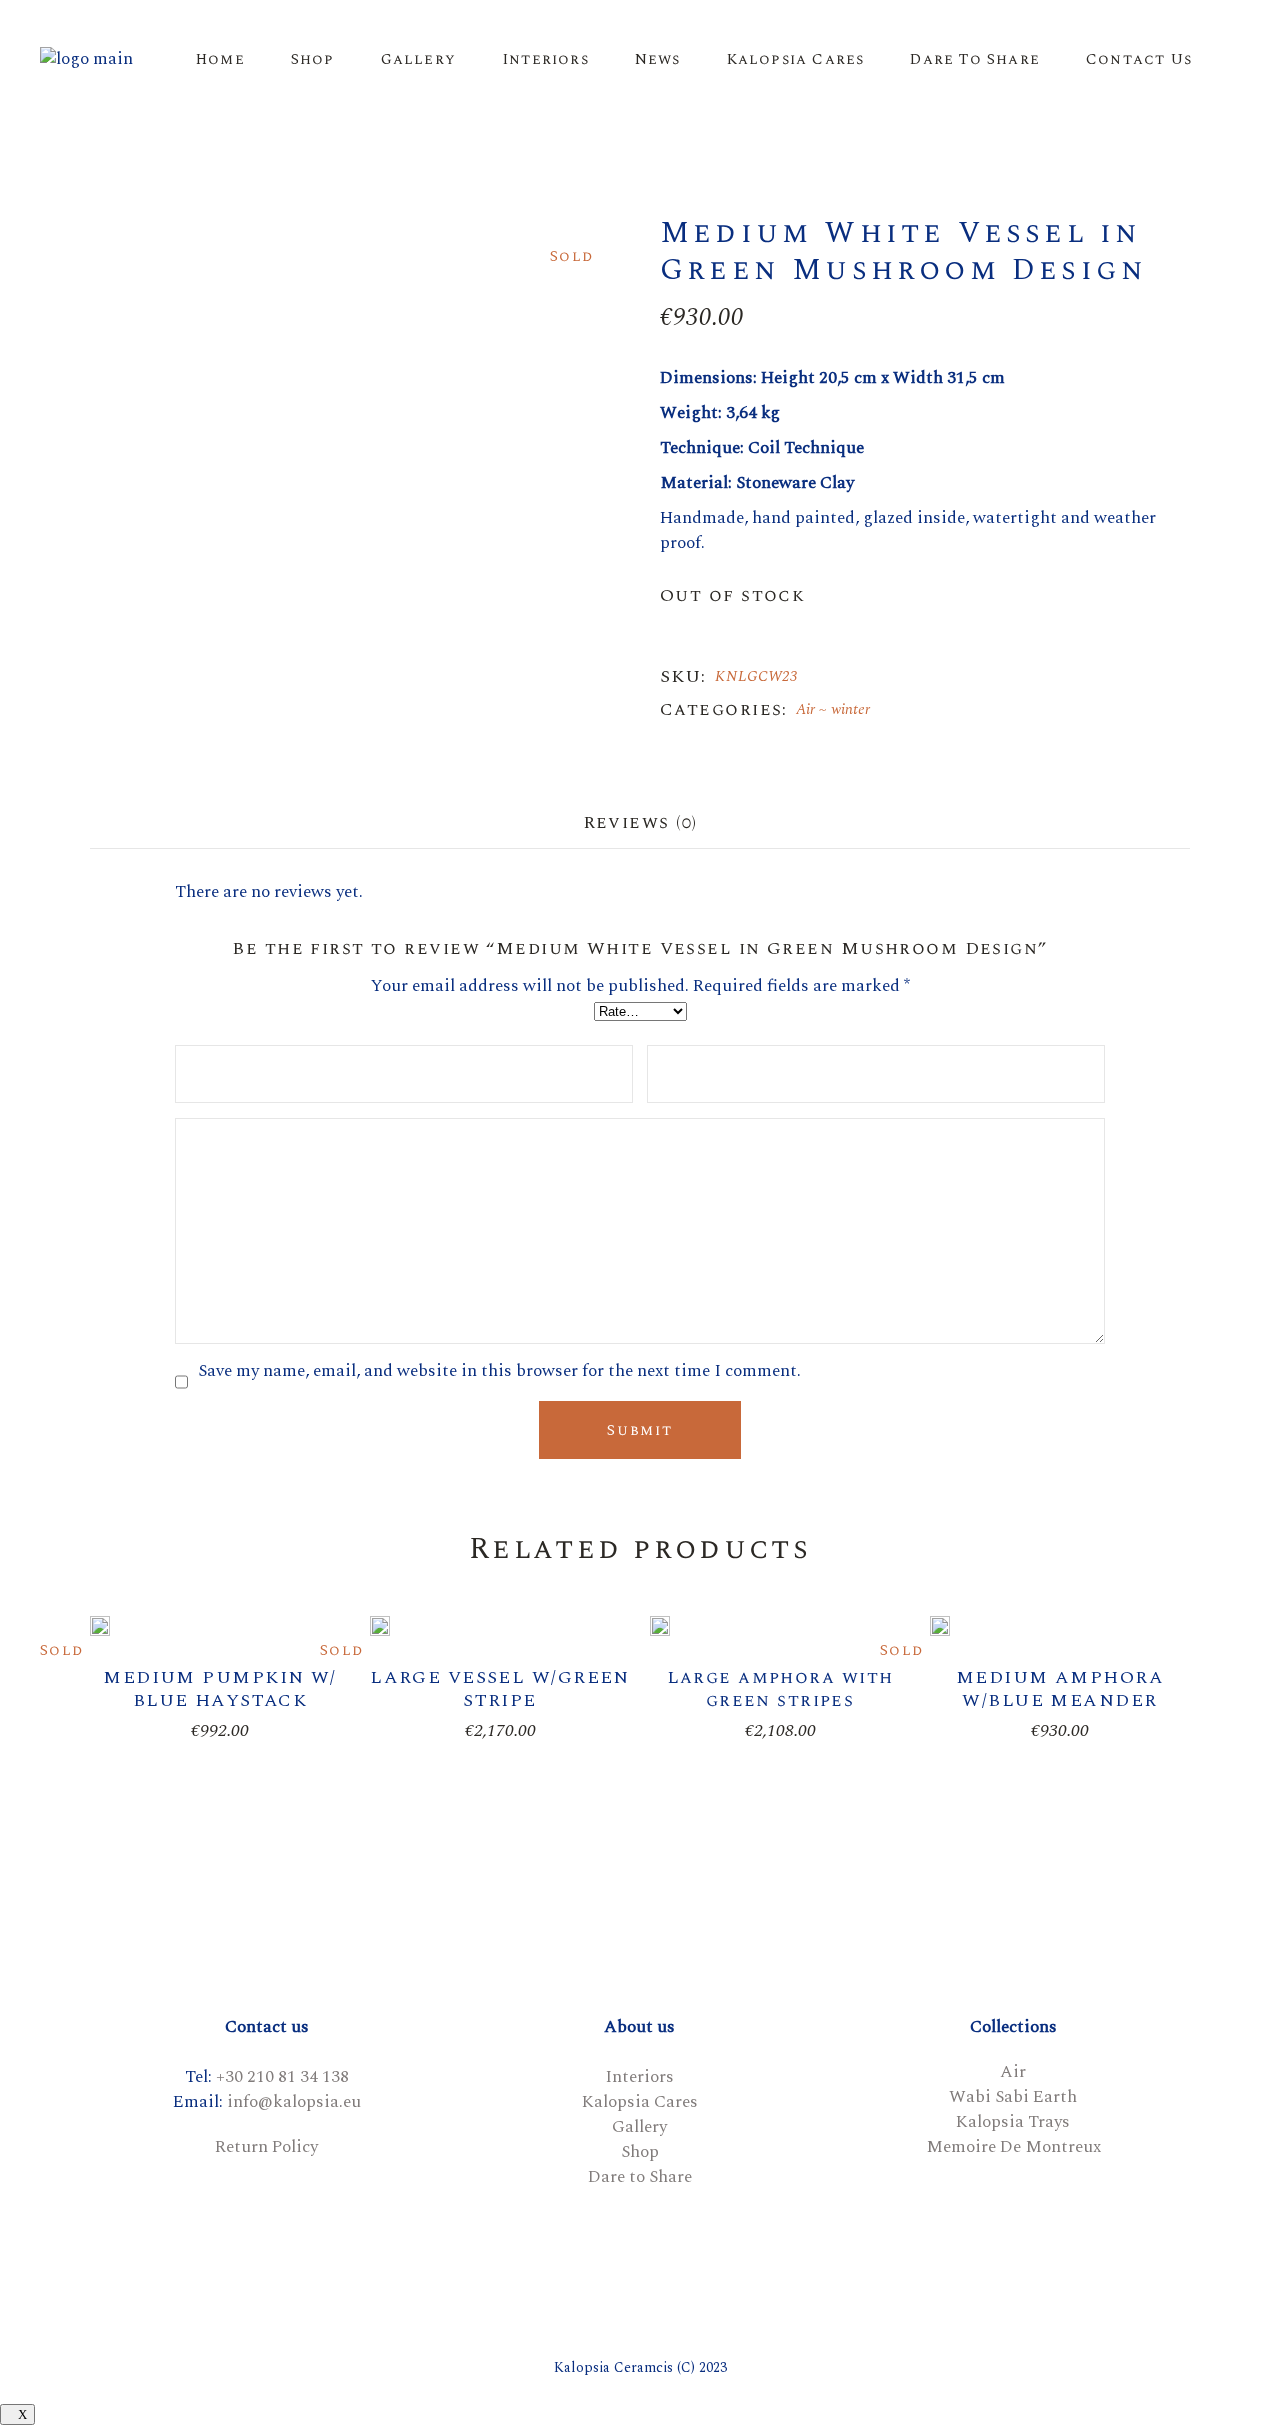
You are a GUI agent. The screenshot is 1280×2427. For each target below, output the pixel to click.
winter (850, 709)
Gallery (639, 2127)
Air (805, 709)
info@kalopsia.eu (294, 2102)
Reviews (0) (640, 822)
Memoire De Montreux (1013, 2147)
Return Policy (266, 2147)
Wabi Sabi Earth (1013, 2097)
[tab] (640, 822)
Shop (640, 2152)
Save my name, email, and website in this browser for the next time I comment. (499, 1371)
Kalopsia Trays (1013, 2122)
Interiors (639, 2077)
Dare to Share (640, 2177)
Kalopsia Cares (640, 2102)
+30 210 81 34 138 (282, 2077)
